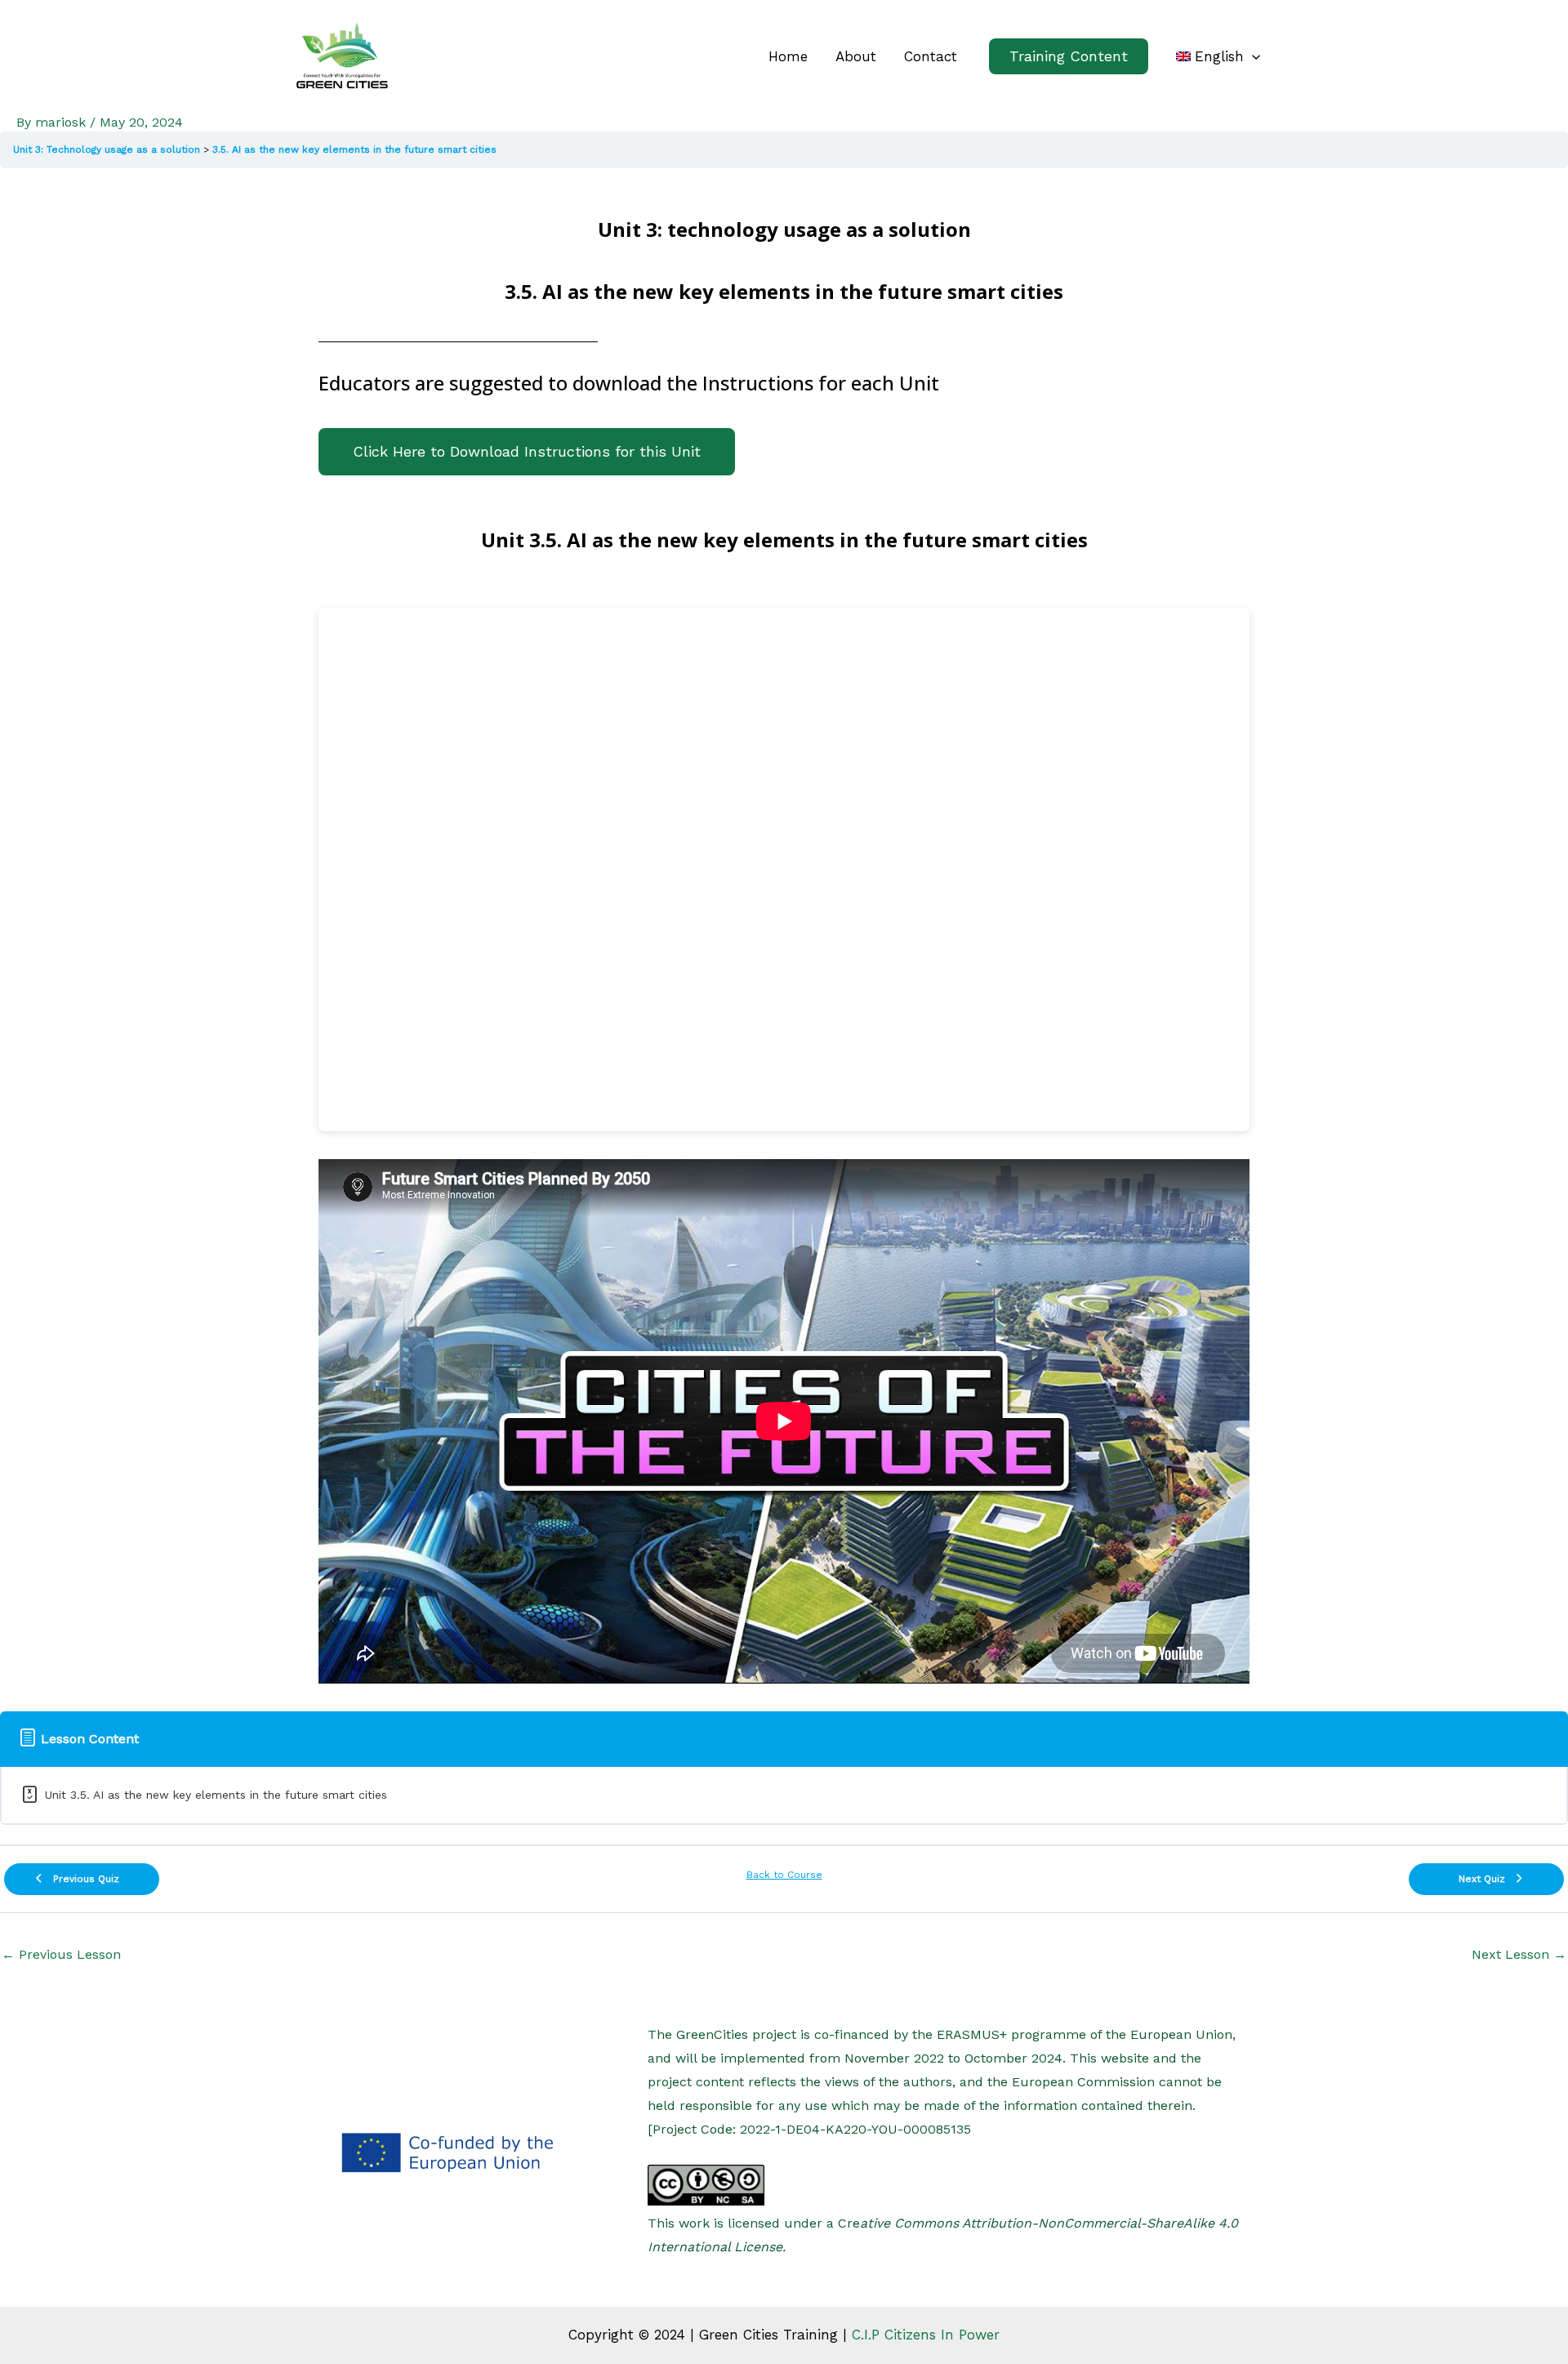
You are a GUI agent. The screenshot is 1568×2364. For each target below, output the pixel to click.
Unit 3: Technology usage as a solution (107, 149)
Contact (931, 56)
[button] (1218, 56)
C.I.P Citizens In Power (926, 2335)
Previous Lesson (61, 1954)
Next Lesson (1519, 1954)
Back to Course (784, 1875)
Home (788, 56)
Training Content (1069, 56)
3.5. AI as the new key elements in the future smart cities (354, 149)
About (856, 56)
